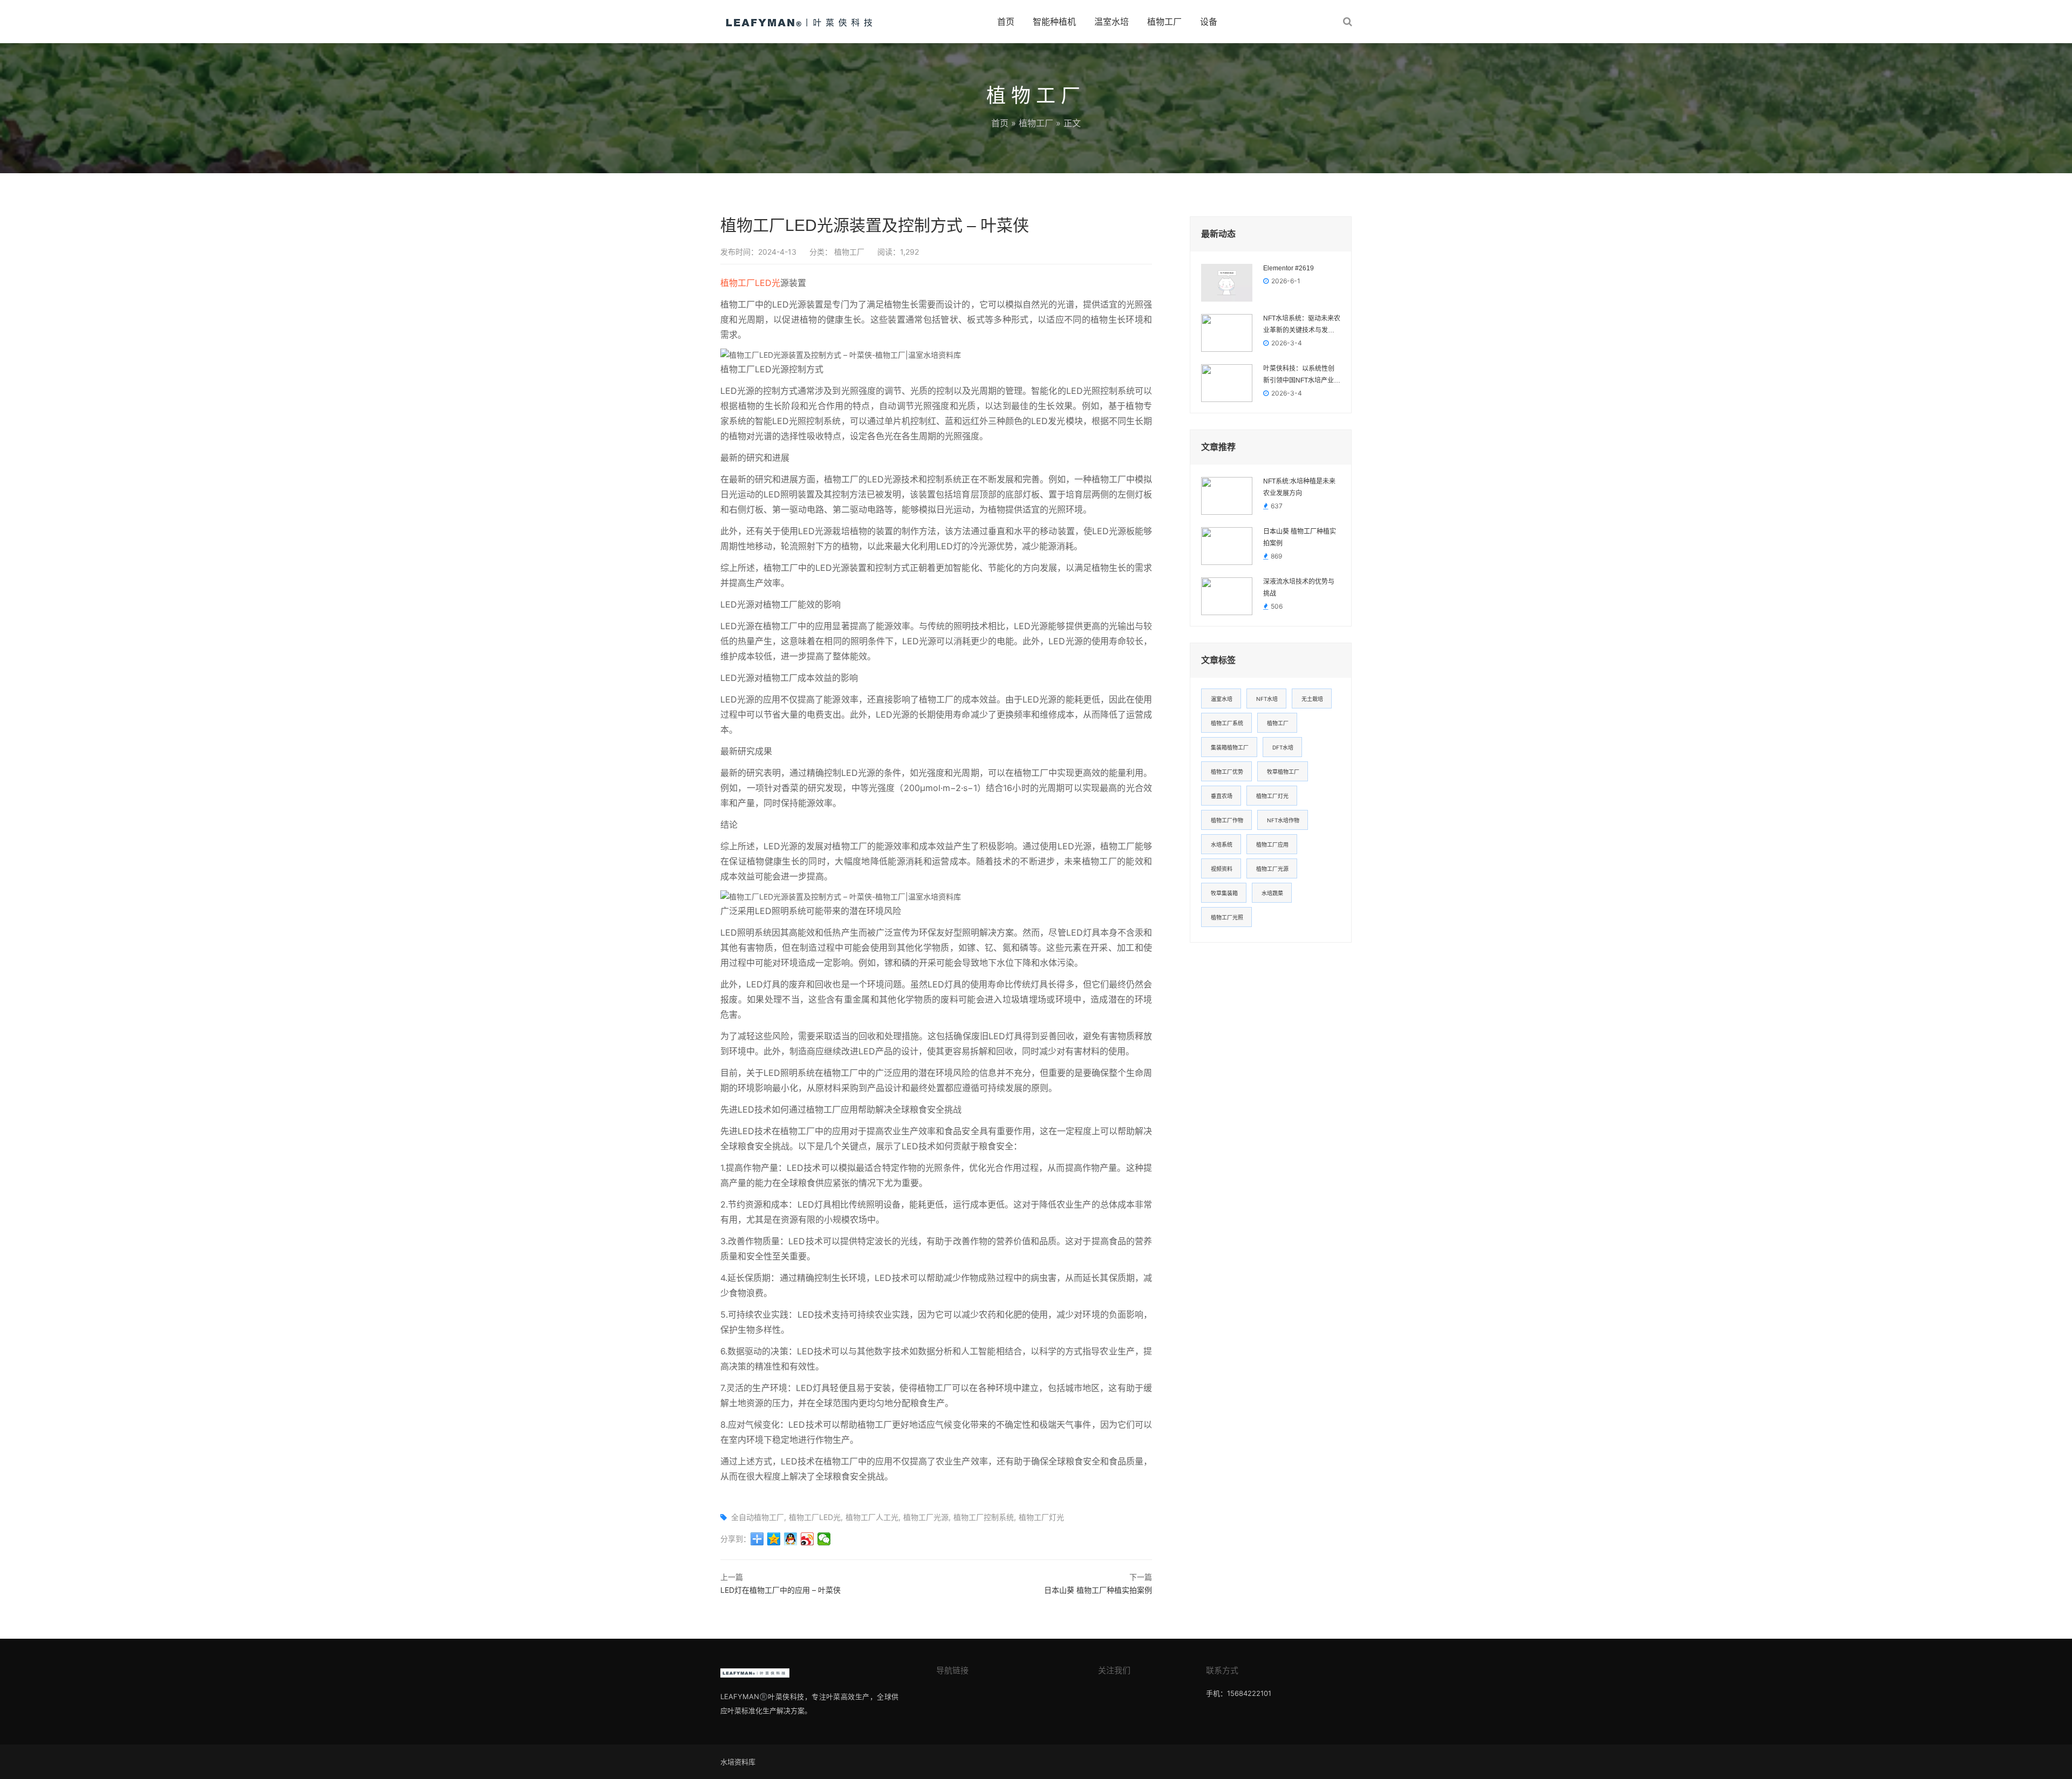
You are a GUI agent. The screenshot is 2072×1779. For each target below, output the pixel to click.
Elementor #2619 (1289, 268)
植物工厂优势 (1227, 772)
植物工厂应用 (1272, 844)
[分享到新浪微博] (807, 1539)
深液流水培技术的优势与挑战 (1299, 588)
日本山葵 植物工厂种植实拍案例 (1098, 1590)
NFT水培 (1267, 699)
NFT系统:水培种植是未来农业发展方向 (1299, 487)
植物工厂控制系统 (984, 1517)
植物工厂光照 (1227, 917)
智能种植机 (1054, 22)
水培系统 (1222, 844)
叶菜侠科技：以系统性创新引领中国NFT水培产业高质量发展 (1302, 376)
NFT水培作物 (1283, 820)
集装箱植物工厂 (1230, 747)
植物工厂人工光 (872, 1517)
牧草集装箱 (1224, 893)
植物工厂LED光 (750, 283)
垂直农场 (1222, 796)
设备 (1209, 22)
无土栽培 (1312, 699)
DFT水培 (1283, 747)
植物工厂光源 (926, 1517)
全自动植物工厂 (758, 1517)
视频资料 (1222, 869)
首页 (1006, 22)
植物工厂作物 (1227, 820)
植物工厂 (1164, 22)
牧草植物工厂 (1283, 772)
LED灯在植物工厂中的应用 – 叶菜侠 (781, 1590)
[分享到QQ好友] (791, 1539)
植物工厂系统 (1227, 723)
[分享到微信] (824, 1539)
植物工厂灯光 (1041, 1517)
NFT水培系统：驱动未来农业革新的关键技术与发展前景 (1302, 325)
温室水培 (1112, 22)
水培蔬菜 (1272, 893)
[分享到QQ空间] (774, 1539)
